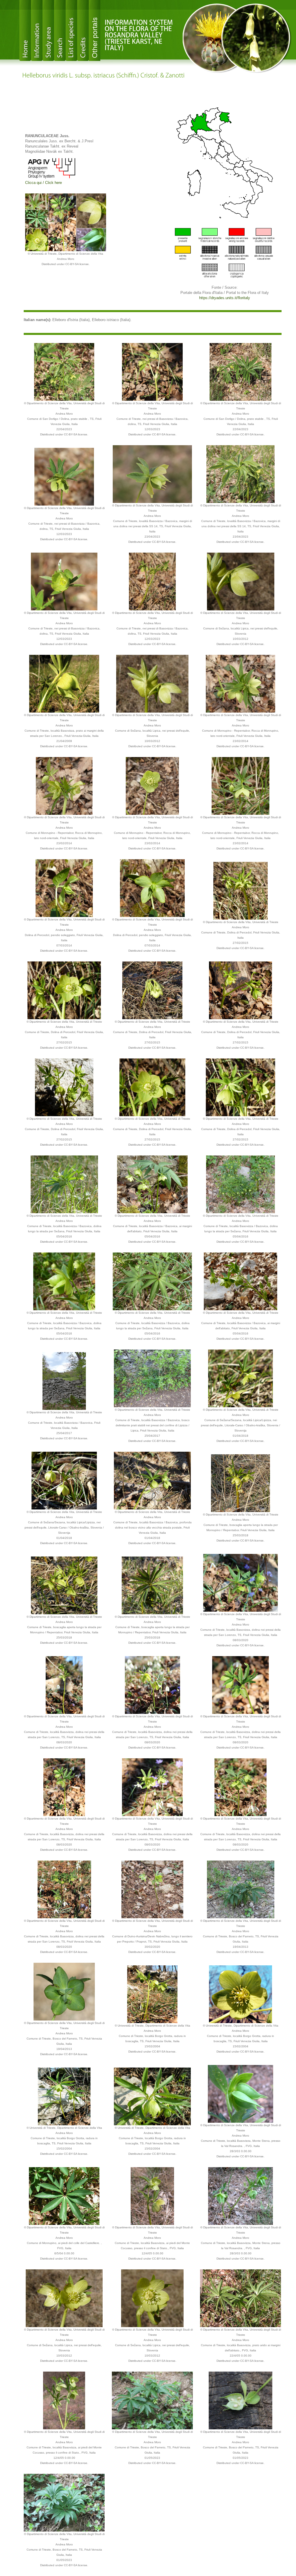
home (25, 30)
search (60, 30)
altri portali (95, 30)
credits (83, 30)
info (37, 30)
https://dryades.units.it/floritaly (225, 298)
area (48, 30)
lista (71, 30)
